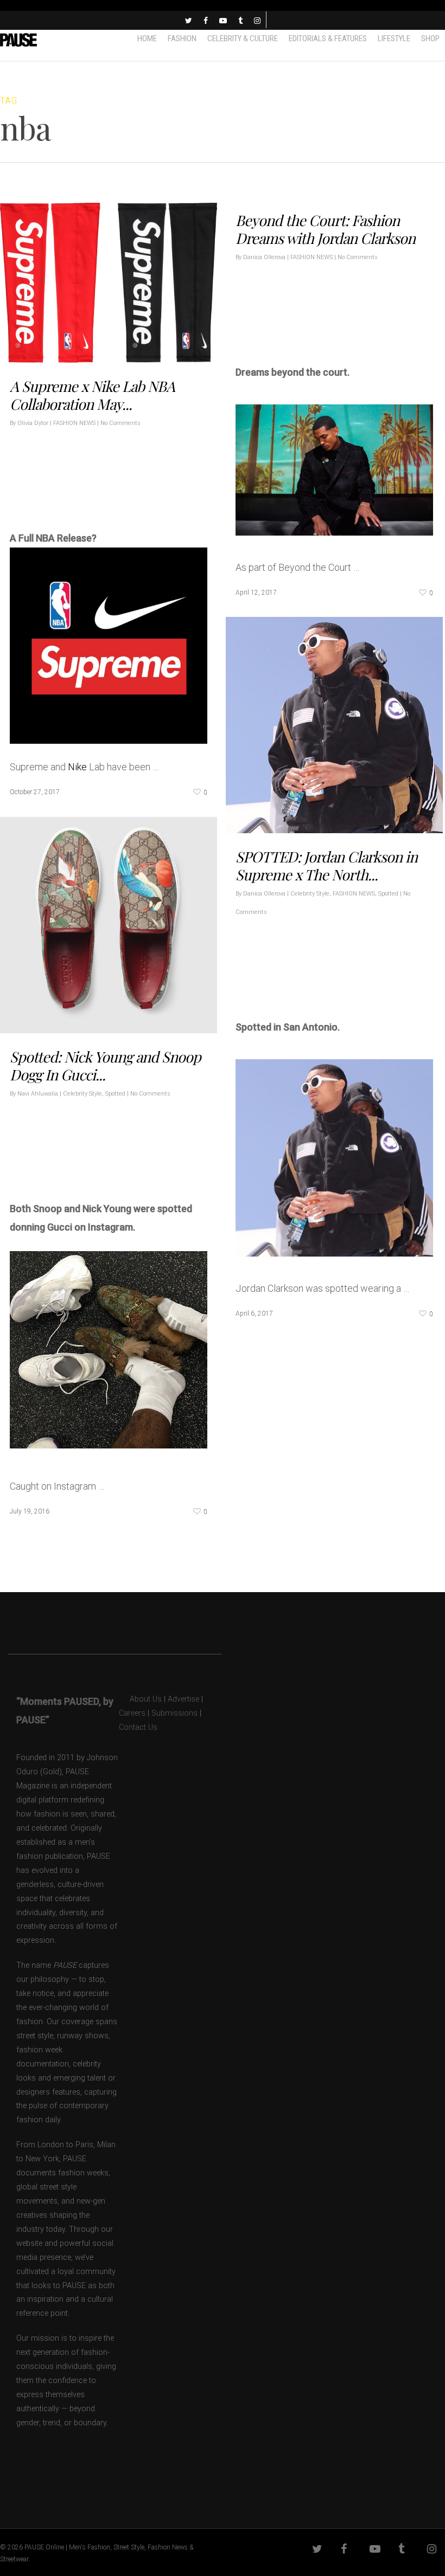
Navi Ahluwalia (38, 1094)
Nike (77, 767)
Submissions (174, 1713)
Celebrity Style (310, 894)
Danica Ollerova (264, 257)
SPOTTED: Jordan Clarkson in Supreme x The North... (326, 865)
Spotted (388, 894)
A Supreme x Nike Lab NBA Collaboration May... (92, 395)
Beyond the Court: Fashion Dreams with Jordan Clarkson (325, 229)
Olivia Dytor (33, 423)
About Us (140, 1699)
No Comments (120, 423)
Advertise (183, 1699)
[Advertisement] (137, 492)
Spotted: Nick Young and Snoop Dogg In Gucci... (105, 1065)
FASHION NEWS (74, 423)
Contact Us (138, 1727)
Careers (132, 1713)
